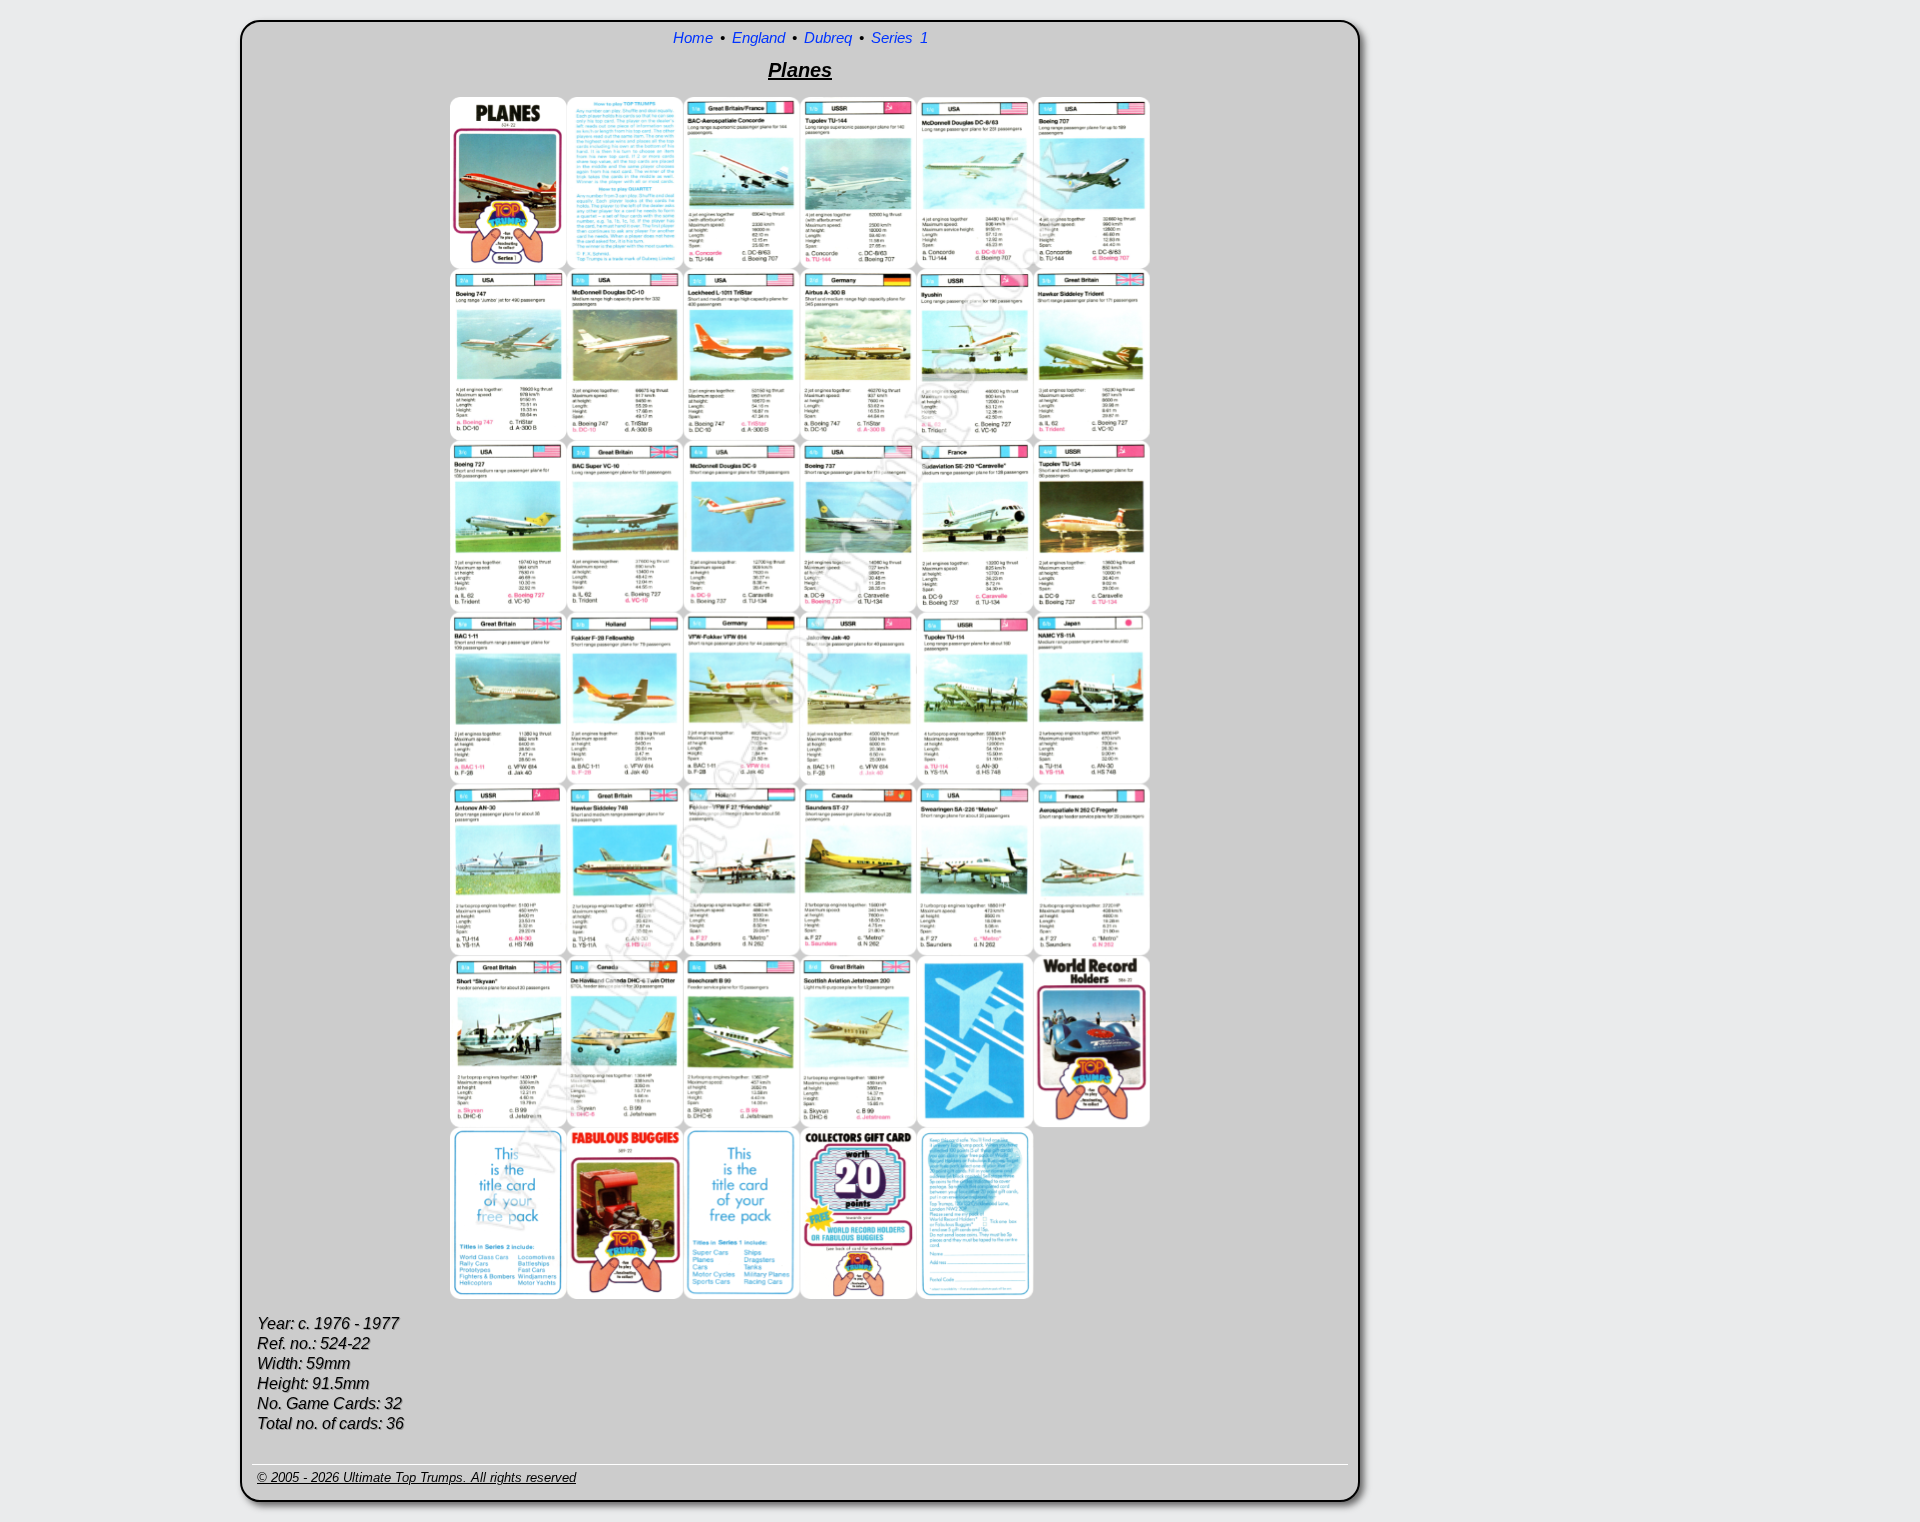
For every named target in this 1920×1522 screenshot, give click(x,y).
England (758, 37)
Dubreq (828, 37)
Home (693, 37)
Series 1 (899, 37)
